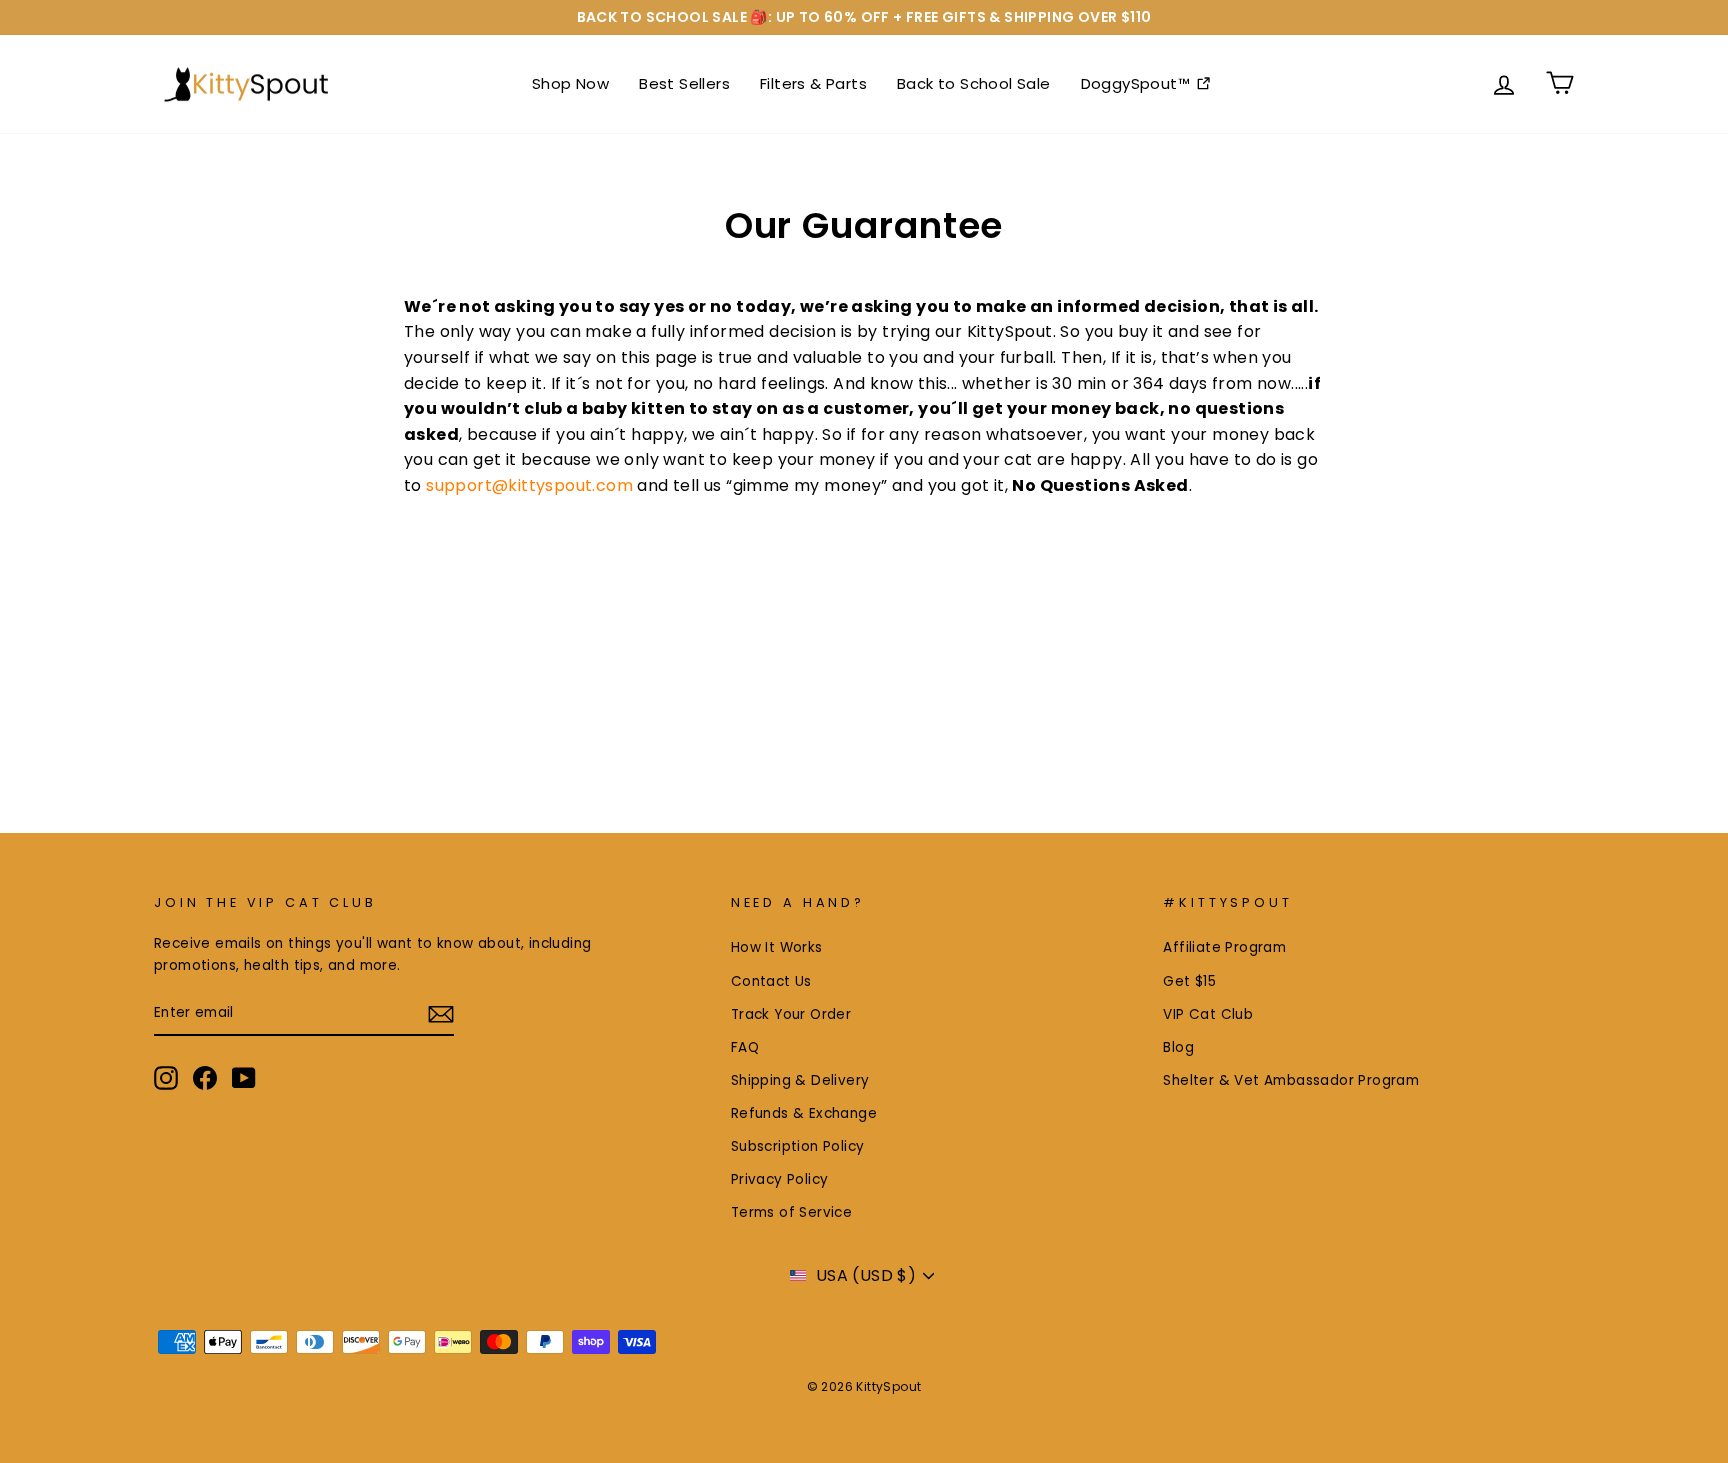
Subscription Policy (798, 1146)
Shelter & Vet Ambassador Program (1291, 1080)
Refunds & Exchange (804, 1113)
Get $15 (1189, 981)
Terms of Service (791, 1212)
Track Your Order (791, 1014)
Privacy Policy (780, 1179)
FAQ (745, 1047)
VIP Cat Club (1208, 1014)
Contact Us (771, 981)
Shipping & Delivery (800, 1080)
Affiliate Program (1224, 947)
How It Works (777, 947)
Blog (1178, 1047)
